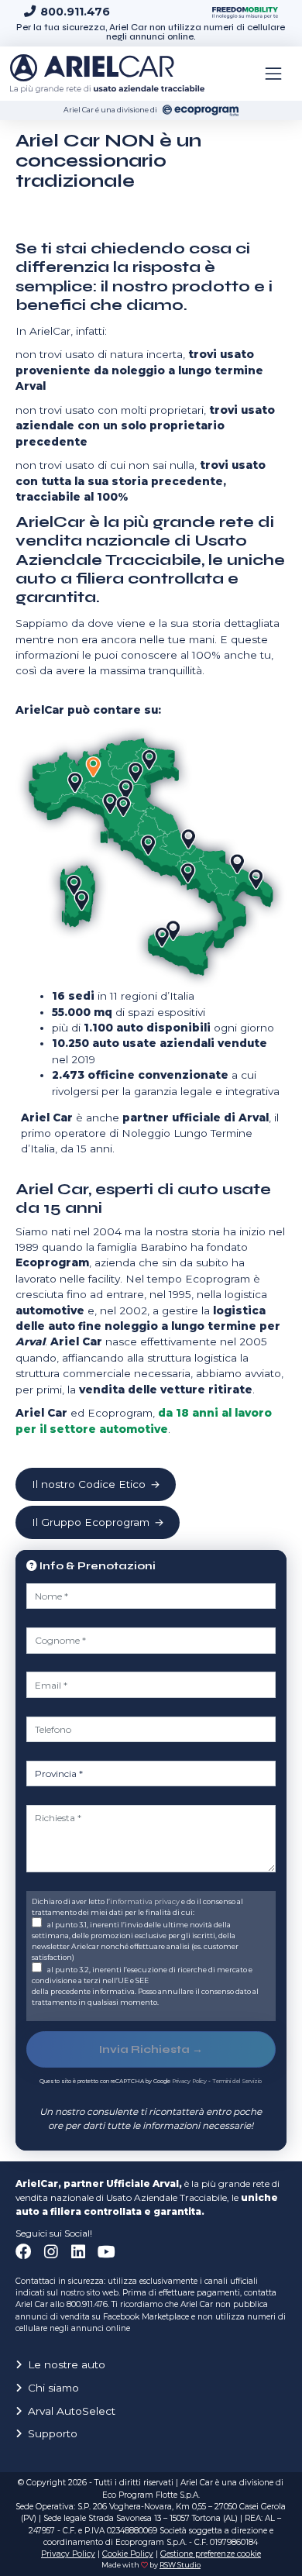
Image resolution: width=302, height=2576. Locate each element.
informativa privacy (145, 1901)
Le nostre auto (67, 2364)
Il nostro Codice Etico (89, 1484)
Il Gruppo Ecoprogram (91, 1522)
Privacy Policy (189, 2081)
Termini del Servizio (237, 2081)
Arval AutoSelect (72, 2411)
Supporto (53, 2433)
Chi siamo (53, 2388)
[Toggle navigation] (273, 74)
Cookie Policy (128, 2554)
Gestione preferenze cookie (211, 2554)
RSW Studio (180, 2565)
